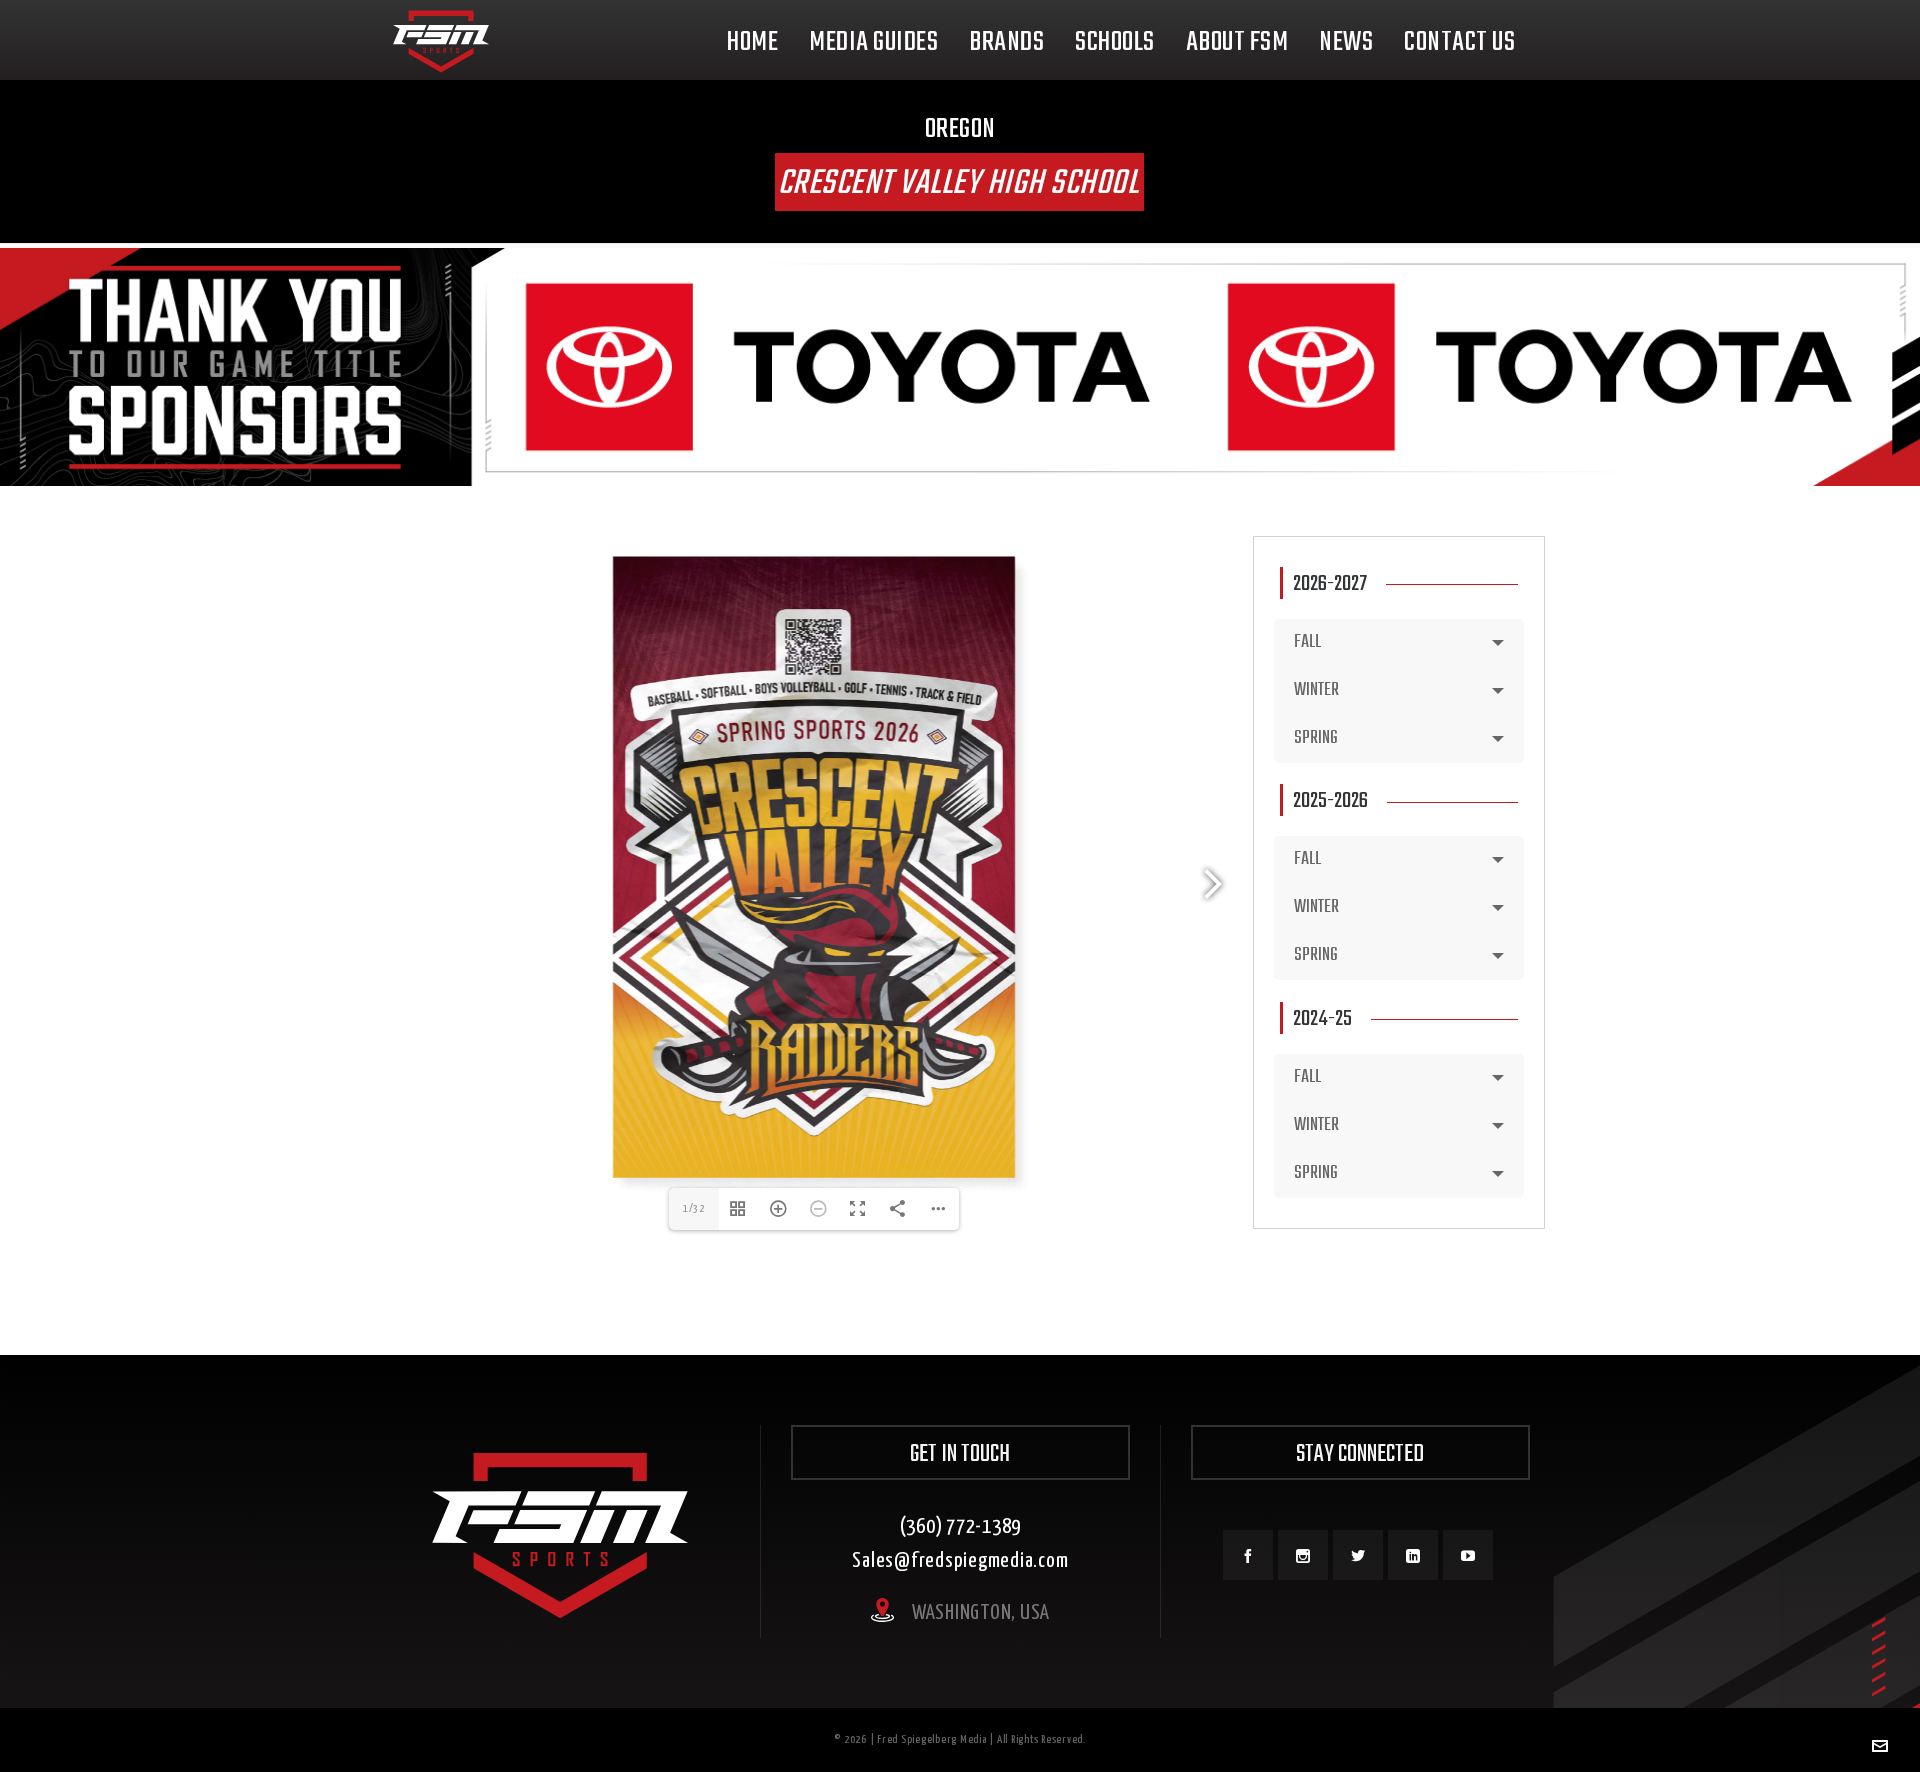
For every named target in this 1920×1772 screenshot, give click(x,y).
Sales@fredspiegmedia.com (960, 1561)
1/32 (694, 1208)
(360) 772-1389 (961, 1527)
